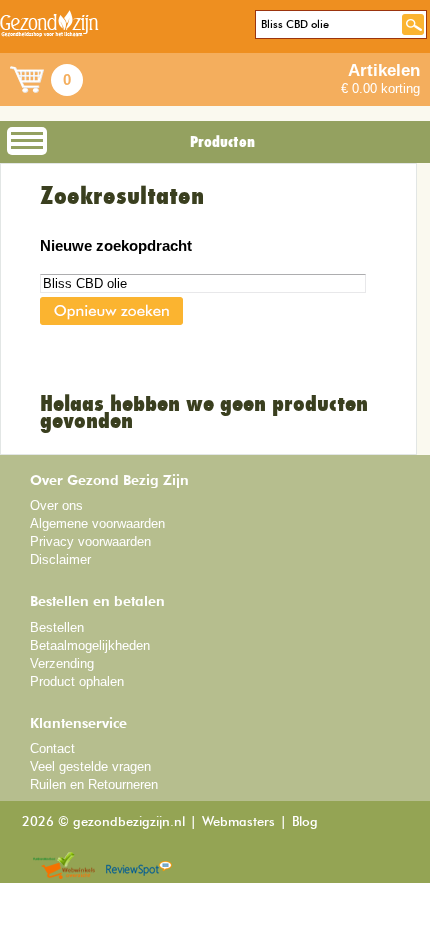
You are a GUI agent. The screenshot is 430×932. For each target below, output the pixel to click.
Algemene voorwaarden (97, 523)
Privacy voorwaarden (90, 541)
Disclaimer (60, 559)
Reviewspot (139, 866)
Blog (305, 822)
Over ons (56, 505)
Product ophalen (77, 681)
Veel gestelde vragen (90, 766)
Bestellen (57, 627)
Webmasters (238, 822)
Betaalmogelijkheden (90, 645)
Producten (222, 142)
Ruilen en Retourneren (94, 784)
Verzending (62, 663)
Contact (52, 748)
